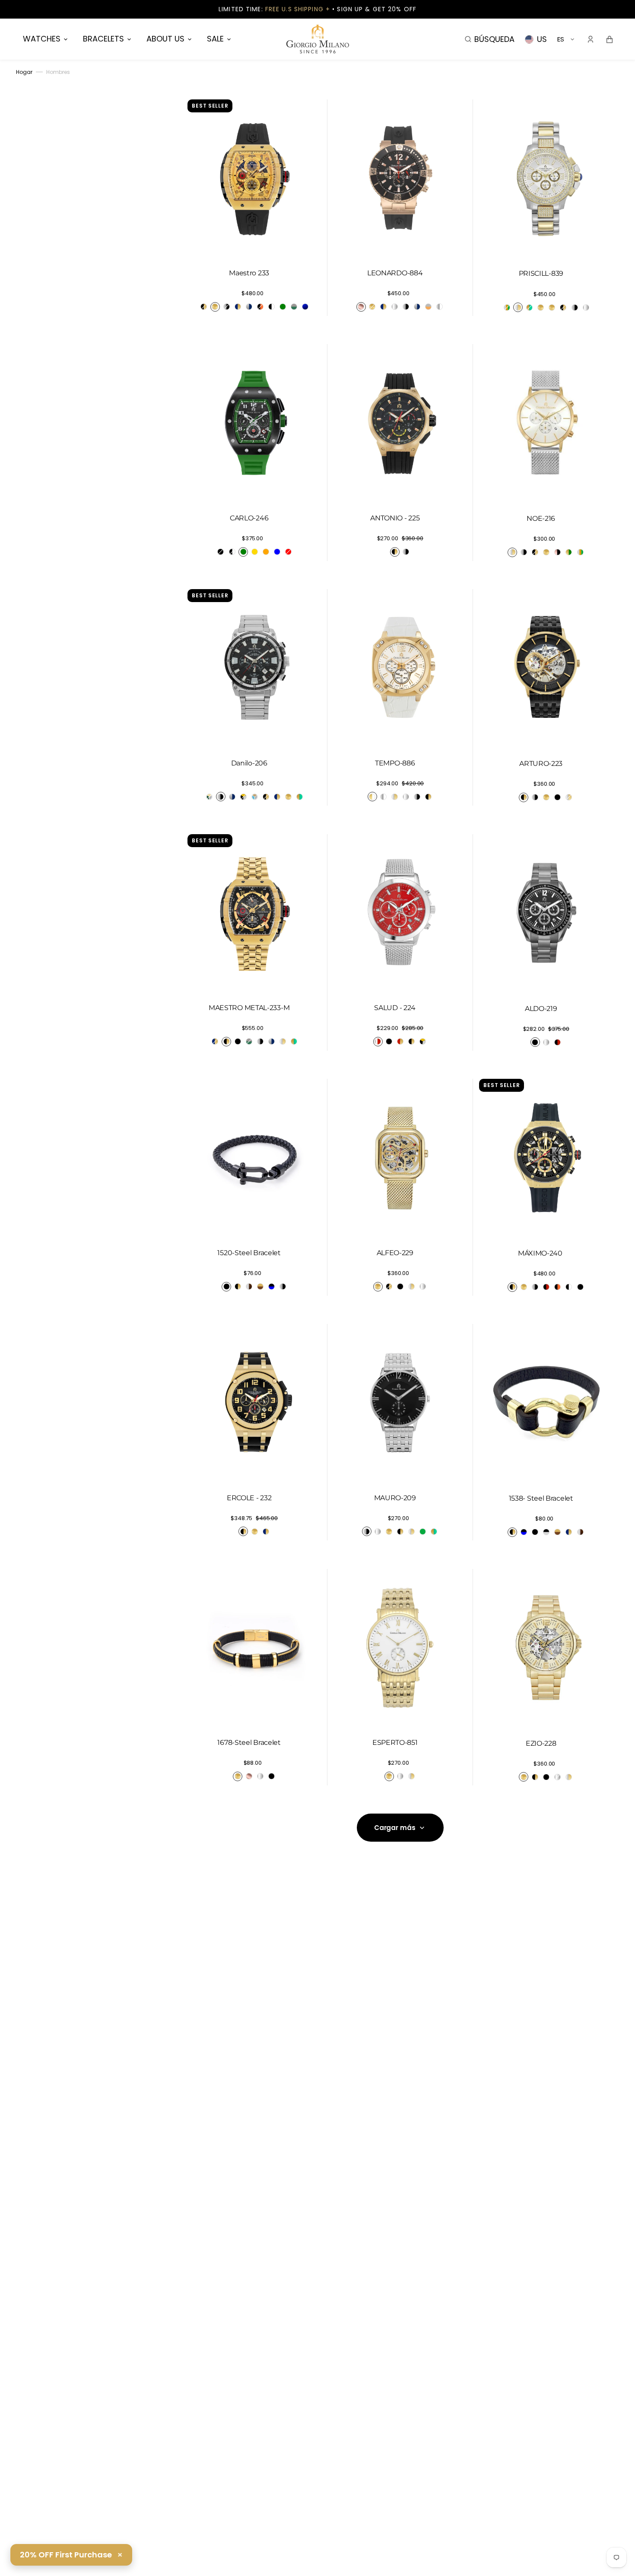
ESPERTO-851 (395, 1742)
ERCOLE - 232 (249, 1498)
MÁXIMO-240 (541, 1253)
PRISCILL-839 (541, 273)
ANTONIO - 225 (395, 518)
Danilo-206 (249, 763)
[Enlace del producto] (254, 208)
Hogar (24, 72)
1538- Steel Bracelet (541, 1498)
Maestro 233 (249, 273)
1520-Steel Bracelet (249, 1253)
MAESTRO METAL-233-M (249, 1008)
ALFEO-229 (395, 1253)
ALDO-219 (541, 1009)
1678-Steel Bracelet (249, 1742)
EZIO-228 (541, 1743)
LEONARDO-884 (395, 273)
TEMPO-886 (395, 763)
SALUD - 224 (395, 1008)
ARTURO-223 (541, 764)
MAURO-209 (395, 1498)
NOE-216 (541, 518)
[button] (490, 39)
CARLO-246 (249, 518)
